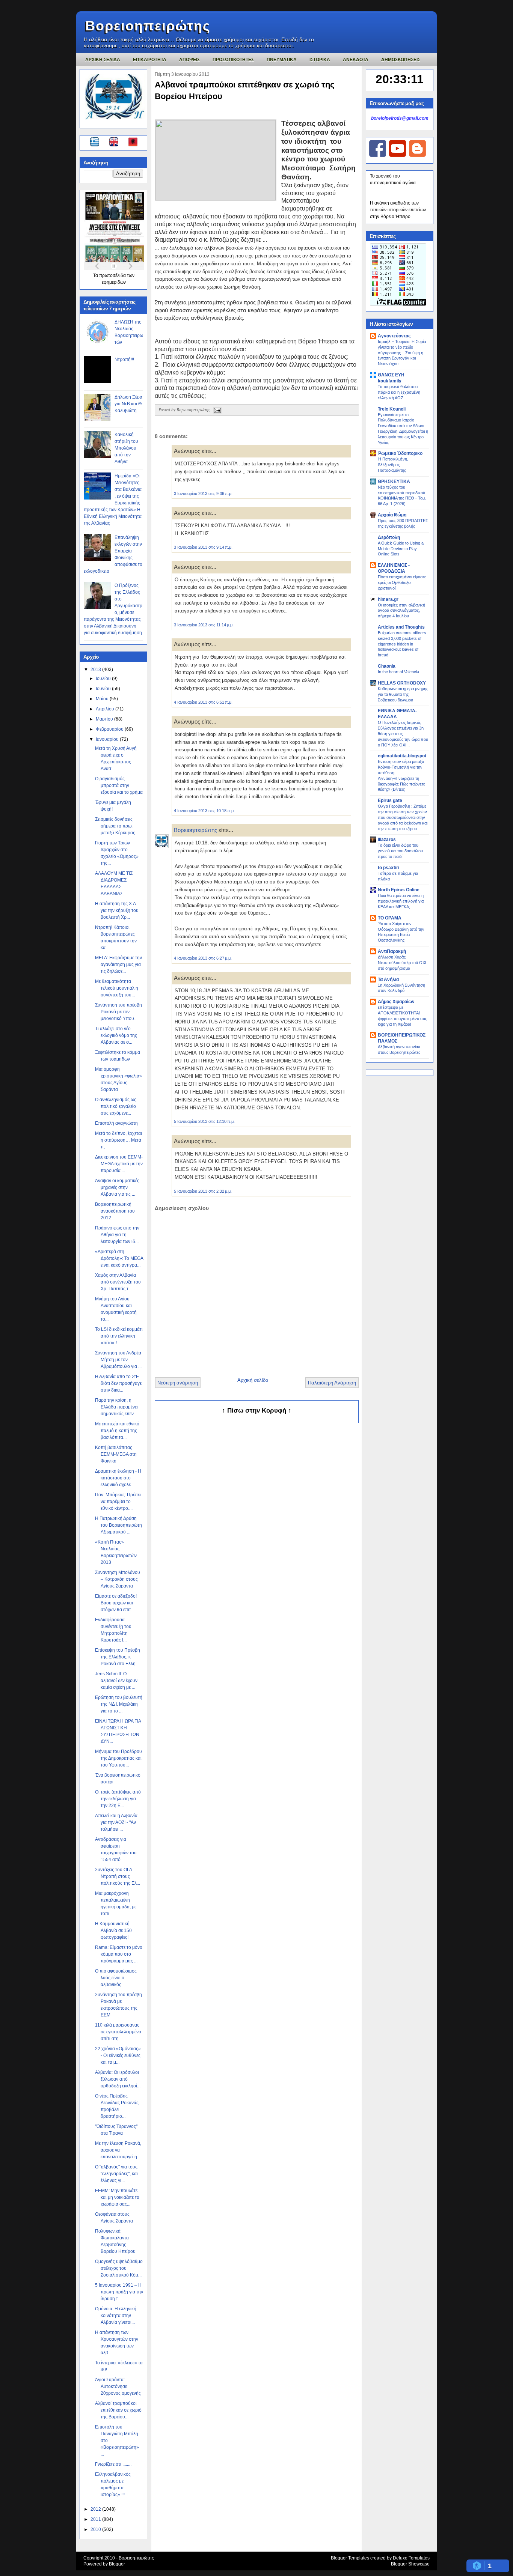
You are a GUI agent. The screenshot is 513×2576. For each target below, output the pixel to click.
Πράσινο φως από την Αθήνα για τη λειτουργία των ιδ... (117, 1235)
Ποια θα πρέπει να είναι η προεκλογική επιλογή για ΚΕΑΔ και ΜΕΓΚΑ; (401, 901)
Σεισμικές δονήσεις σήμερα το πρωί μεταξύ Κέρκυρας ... (117, 826)
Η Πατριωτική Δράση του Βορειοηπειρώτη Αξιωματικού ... (118, 1525)
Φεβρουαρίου (110, 729)
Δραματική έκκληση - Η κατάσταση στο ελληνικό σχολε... (118, 1478)
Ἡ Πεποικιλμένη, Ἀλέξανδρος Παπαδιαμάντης (393, 465)
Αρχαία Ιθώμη (392, 515)
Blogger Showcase (410, 2564)
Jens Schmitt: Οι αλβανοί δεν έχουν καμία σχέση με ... (116, 1681)
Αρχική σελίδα (253, 1380)
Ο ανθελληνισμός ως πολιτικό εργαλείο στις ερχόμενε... (116, 1106)
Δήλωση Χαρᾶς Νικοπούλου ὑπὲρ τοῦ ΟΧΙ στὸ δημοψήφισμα (402, 963)
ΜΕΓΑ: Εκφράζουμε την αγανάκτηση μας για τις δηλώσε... (118, 964)
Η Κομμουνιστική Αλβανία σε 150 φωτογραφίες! (113, 1930)
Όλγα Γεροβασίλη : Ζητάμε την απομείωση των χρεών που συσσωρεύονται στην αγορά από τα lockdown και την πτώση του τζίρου (403, 817)
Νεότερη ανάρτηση (178, 1383)
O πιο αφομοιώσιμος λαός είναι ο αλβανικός (116, 1978)
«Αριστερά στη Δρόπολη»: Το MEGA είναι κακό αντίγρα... (119, 1258)
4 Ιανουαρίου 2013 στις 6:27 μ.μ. (203, 958)
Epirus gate (390, 800)
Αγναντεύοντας (394, 336)
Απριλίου (106, 709)
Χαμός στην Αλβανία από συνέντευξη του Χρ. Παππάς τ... (118, 1282)
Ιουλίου (104, 679)
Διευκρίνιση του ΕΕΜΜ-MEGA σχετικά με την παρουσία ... (119, 1164)
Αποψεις (189, 60)
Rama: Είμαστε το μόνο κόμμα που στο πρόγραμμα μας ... (119, 1954)
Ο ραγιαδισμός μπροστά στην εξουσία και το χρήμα (119, 785)
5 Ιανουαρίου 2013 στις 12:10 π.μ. (204, 1121)
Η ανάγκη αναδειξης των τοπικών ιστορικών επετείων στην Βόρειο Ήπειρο (398, 210)
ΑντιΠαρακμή (392, 951)
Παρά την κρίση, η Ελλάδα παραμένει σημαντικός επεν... (116, 1407)
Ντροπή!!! (124, 360)
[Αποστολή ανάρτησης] (216, 409)
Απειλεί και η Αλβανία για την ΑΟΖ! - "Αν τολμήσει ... (116, 1822)
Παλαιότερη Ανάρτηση (332, 1383)
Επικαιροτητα (150, 60)
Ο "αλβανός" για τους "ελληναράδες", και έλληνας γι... (116, 2174)
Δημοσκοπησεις (401, 60)
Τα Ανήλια (388, 980)
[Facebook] (378, 155)
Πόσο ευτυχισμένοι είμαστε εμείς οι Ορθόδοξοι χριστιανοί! (402, 582)
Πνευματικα (282, 60)
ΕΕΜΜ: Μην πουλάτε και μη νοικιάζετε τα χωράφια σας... (117, 2197)
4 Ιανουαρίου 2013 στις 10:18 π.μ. (204, 811)
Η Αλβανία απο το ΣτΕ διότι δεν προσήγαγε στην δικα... (118, 1383)
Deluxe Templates (411, 2558)
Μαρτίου (105, 719)
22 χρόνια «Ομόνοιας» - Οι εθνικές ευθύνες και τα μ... (118, 2055)
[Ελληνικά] (96, 143)
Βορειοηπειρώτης (148, 26)
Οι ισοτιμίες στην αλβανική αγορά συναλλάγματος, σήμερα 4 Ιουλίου (401, 611)
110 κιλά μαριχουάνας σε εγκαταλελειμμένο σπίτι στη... (118, 2032)
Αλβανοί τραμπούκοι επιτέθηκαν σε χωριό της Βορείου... (118, 2410)
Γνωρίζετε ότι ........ (113, 2464)
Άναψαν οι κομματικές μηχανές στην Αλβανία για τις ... (117, 1187)
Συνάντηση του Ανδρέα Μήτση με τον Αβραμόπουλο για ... (118, 1360)
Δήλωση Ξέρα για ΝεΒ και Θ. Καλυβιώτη (129, 404)
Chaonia (387, 666)
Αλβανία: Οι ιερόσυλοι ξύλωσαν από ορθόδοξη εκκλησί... (118, 2079)
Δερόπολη (389, 537)
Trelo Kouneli (392, 409)
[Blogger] (417, 155)
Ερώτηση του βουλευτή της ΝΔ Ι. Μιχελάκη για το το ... (119, 1704)
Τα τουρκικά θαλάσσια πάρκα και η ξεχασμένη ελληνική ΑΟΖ (399, 392)
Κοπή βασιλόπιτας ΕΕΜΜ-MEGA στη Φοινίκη (116, 1454)
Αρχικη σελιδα (103, 60)
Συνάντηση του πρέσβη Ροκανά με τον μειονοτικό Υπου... (118, 1012)
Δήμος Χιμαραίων (396, 1002)
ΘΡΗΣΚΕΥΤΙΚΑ (394, 481)
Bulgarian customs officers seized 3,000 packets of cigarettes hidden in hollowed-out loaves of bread (402, 644)
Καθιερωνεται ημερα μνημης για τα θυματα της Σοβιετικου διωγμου (403, 694)
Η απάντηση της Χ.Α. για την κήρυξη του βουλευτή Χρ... (117, 910)
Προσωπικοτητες (233, 60)
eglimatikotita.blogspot (402, 756)
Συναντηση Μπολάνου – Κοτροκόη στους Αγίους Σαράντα (118, 1579)
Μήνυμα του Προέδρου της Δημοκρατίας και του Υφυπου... (118, 1758)
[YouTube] (398, 155)
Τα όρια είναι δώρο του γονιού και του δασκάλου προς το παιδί (400, 851)
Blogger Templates (350, 2558)
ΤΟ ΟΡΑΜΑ (390, 918)
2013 (96, 670)
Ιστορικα (320, 60)
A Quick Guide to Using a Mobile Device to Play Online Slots (401, 549)
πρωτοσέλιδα (113, 275)
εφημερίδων (114, 282)
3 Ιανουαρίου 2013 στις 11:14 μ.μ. (204, 625)
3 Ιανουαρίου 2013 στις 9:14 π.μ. (203, 547)
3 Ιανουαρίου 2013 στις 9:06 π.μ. (203, 494)
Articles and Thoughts (401, 627)
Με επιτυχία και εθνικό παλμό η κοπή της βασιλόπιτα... (117, 1431)
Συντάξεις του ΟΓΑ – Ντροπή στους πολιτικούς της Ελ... (118, 1876)
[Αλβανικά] (133, 143)
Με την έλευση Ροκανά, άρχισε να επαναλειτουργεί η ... (118, 2150)
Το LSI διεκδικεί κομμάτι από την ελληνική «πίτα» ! (119, 1336)
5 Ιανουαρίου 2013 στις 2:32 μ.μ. (203, 1191)
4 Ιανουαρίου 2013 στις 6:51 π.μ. (203, 702)
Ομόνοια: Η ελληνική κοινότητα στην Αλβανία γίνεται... (116, 2316)
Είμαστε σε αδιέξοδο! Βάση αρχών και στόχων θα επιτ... (116, 1603)
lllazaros (387, 840)
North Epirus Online (399, 890)
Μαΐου (103, 699)
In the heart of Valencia (398, 672)
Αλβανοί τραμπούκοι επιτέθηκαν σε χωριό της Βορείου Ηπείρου (244, 90)
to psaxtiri (389, 868)
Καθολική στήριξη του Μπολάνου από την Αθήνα (126, 448)
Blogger (117, 2564)
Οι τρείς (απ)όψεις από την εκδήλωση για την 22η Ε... (118, 1799)
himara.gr (388, 599)
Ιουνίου (104, 689)
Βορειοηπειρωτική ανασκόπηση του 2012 (115, 1211)
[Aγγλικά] (118, 143)
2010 (96, 2529)
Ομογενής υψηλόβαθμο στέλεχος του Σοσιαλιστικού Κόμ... (119, 2268)
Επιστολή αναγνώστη (116, 1123)
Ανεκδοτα (356, 60)
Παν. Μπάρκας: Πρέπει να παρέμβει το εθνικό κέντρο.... (118, 1502)
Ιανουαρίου (108, 739)
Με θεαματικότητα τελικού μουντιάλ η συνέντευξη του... (117, 988)
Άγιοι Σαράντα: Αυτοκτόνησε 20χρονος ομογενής (118, 2386)
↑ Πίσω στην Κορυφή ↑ (257, 1411)
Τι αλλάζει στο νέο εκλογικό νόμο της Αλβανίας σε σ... (116, 1035)
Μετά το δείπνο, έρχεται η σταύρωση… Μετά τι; (118, 1140)
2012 (96, 2509)
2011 (96, 2519)
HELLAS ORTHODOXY (402, 683)
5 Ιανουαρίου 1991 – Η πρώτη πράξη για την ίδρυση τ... (119, 2292)
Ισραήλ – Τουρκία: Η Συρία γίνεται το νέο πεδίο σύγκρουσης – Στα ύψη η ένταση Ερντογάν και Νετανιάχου (402, 353)
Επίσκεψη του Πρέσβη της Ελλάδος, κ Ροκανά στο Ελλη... (118, 1657)
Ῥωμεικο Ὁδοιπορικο (400, 453)
